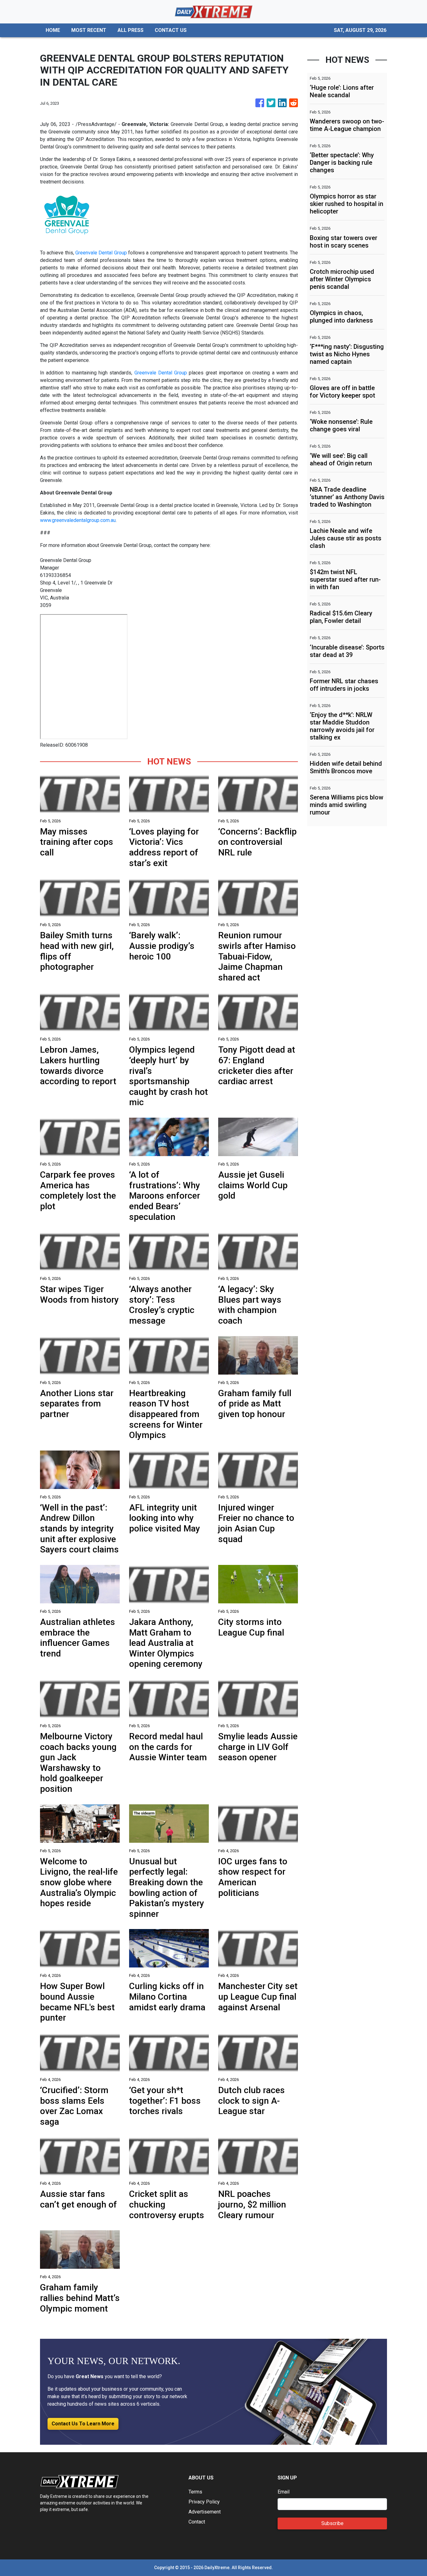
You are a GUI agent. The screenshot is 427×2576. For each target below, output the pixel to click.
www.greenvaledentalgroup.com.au (78, 520)
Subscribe (332, 2523)
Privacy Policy (204, 2502)
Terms (195, 2492)
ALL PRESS (131, 30)
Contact (197, 2522)
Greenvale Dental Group (101, 253)
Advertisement (205, 2512)
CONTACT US (171, 30)
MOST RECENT (89, 30)
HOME (53, 30)
